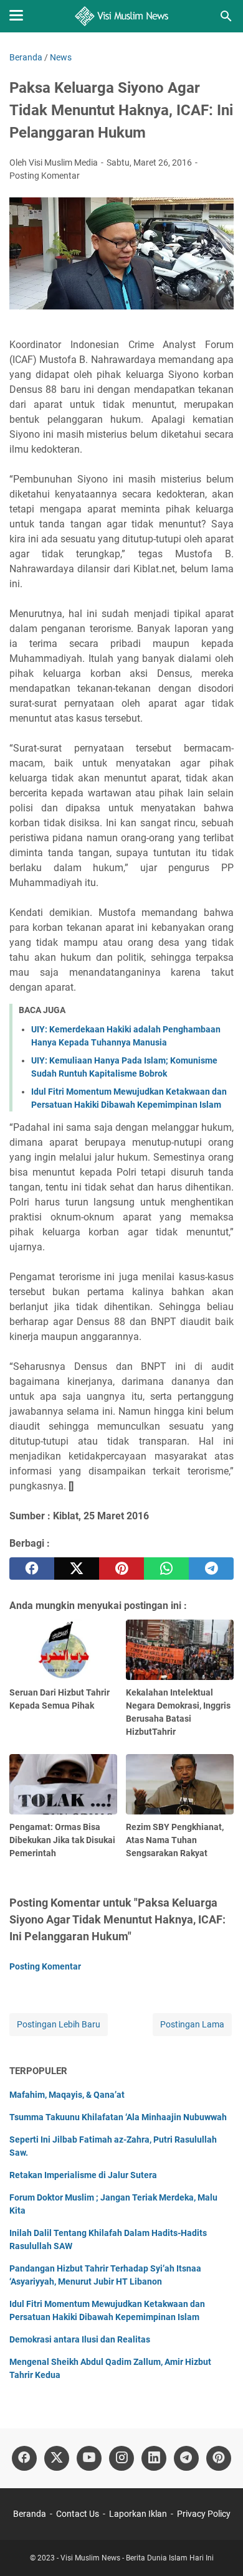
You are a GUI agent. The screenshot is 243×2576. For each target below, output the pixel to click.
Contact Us (78, 2514)
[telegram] (211, 1569)
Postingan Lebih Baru (59, 2024)
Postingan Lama (192, 2024)
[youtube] (89, 2458)
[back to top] (218, 2548)
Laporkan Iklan (138, 2514)
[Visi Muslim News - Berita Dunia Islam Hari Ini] (122, 16)
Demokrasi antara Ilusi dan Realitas (80, 2339)
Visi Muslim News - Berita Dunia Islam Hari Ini (137, 2558)
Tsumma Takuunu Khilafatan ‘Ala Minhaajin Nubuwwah (118, 2117)
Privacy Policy (204, 2514)
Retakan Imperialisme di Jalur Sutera (83, 2175)
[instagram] (121, 2458)
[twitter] (77, 1569)
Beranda (30, 2514)
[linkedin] (154, 2458)
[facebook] (32, 1569)
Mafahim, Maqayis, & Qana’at (67, 2095)
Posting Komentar (45, 176)
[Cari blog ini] (226, 16)
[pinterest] (121, 1569)
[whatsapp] (166, 1569)
